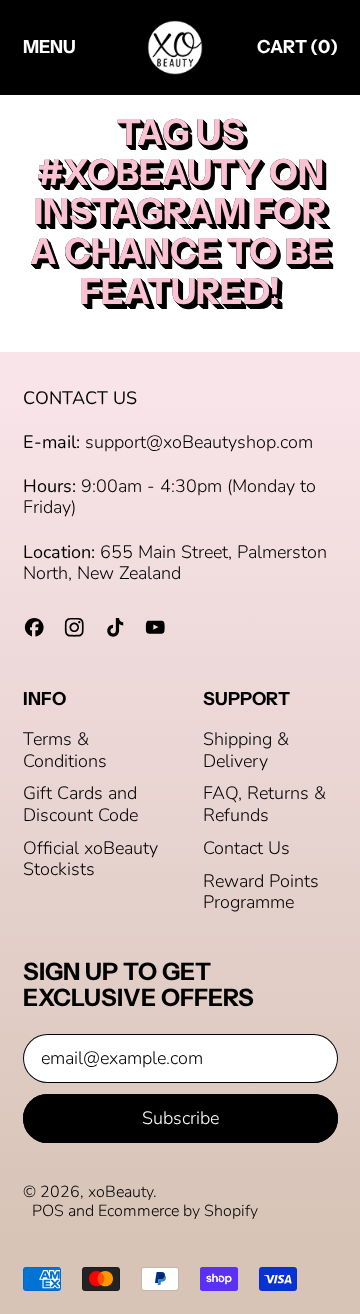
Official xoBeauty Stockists (90, 859)
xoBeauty (120, 1192)
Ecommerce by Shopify (178, 1211)
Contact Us (246, 848)
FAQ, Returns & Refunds (264, 804)
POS (48, 1211)
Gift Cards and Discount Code (80, 804)
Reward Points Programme (261, 892)
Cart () (297, 51)
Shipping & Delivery (246, 750)
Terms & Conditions (65, 750)
